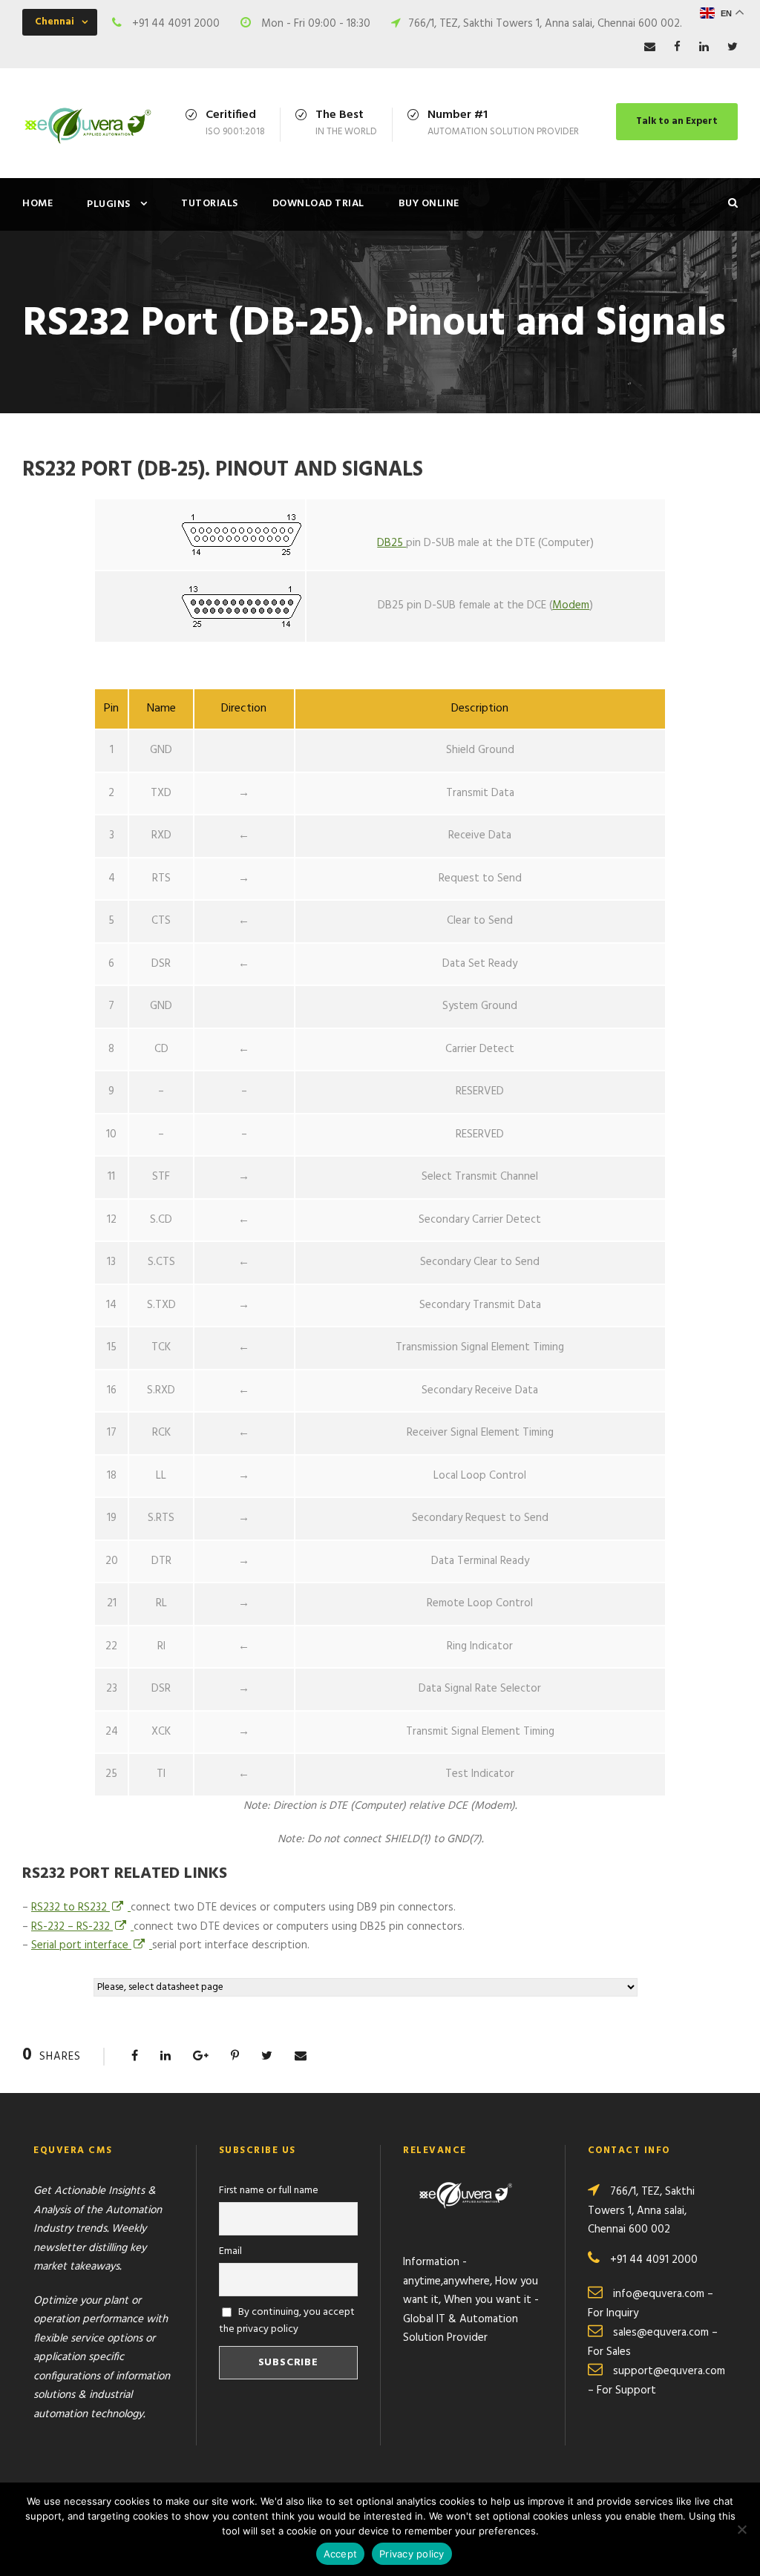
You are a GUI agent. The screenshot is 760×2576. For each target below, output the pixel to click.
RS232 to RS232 (71, 1908)
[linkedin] (704, 47)
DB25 (392, 543)
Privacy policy (412, 2554)
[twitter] (733, 47)
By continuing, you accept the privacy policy (287, 2321)
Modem (571, 605)
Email (230, 2251)
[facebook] (677, 47)
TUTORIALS (210, 204)
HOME (37, 204)
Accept (341, 2554)
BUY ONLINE (429, 204)
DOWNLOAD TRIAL (318, 204)
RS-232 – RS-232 (72, 1927)
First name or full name (269, 2191)
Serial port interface (81, 1945)
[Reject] (741, 2529)
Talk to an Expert (677, 121)
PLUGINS (109, 204)
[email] (650, 47)
